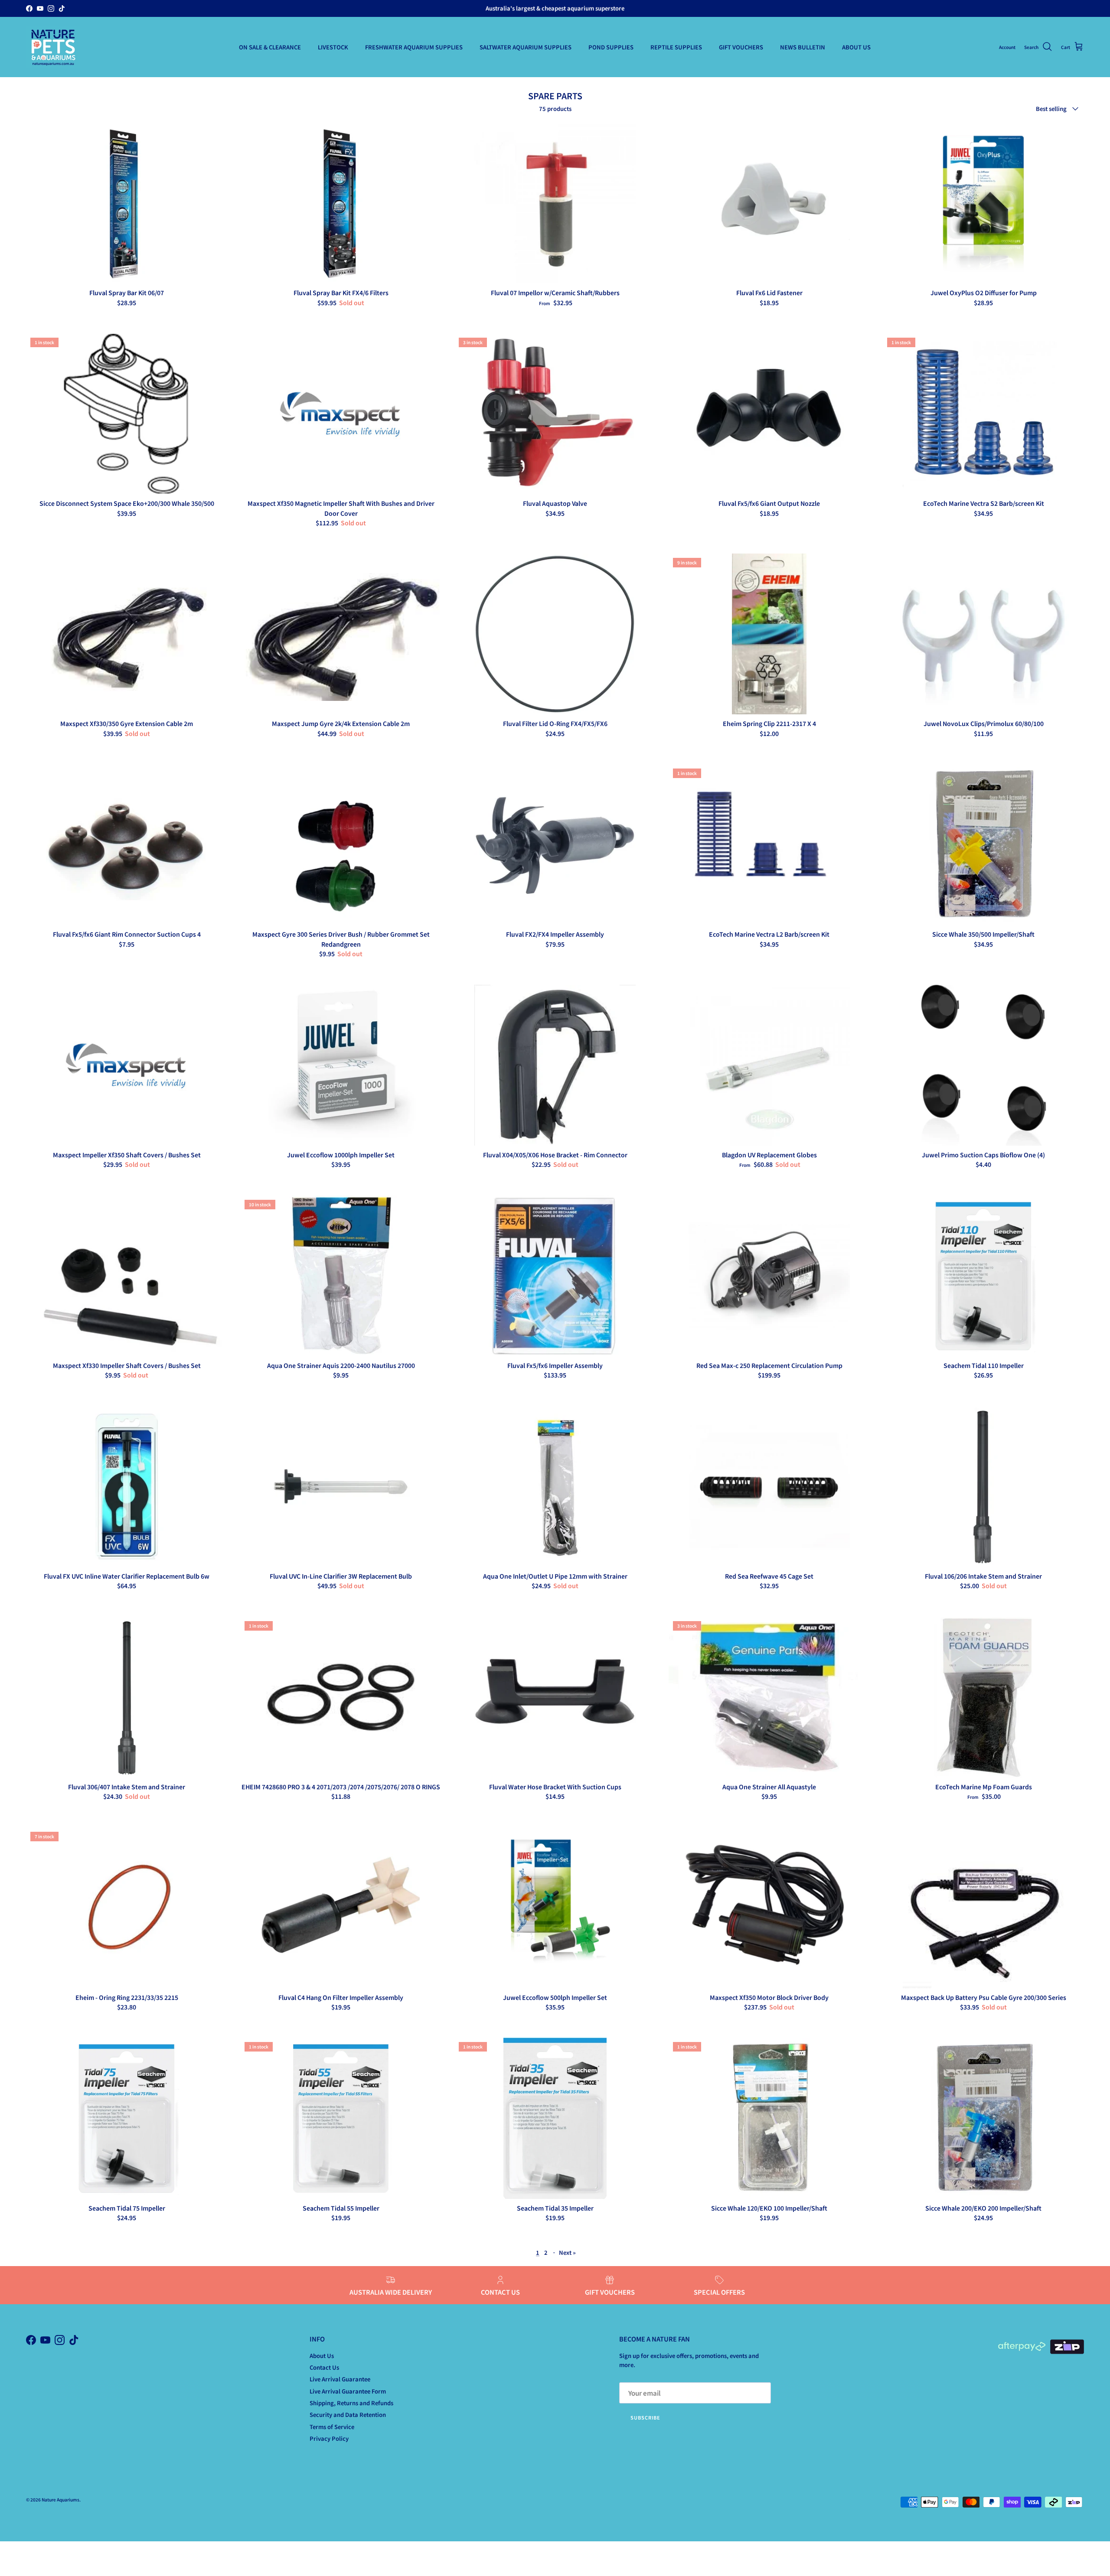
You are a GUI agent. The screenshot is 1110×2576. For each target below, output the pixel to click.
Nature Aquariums (60, 2499)
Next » (567, 2252)
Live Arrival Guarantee (340, 2379)
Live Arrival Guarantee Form (348, 2391)
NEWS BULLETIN (803, 47)
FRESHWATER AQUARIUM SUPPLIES (414, 47)
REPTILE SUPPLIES (676, 47)
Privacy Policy (329, 2438)
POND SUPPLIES (611, 47)
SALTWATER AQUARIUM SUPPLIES (526, 47)
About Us (322, 2356)
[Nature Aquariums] (53, 47)
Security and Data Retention (348, 2415)
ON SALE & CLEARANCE (270, 47)
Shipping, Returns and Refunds (351, 2403)
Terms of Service (332, 2427)
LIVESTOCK (333, 47)
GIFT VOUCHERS (741, 47)
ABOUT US (856, 47)
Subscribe (645, 2417)
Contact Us (324, 2367)
